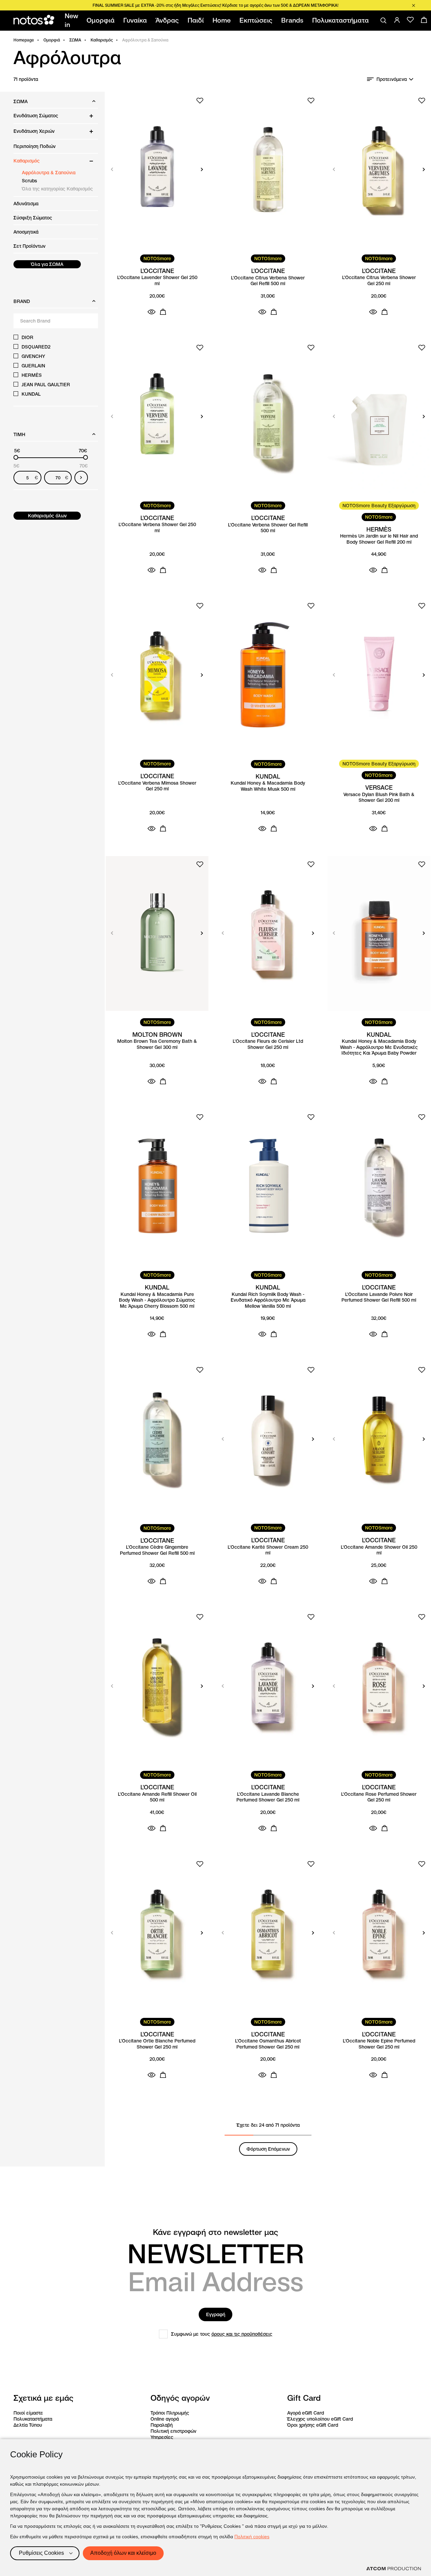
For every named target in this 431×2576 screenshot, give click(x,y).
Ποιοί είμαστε (28, 2413)
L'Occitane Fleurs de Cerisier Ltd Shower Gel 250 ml (268, 1044)
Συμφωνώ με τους (222, 2334)
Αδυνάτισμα (26, 204)
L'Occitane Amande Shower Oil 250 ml (379, 1550)
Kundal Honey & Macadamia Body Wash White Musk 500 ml (268, 786)
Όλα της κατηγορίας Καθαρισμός (57, 189)
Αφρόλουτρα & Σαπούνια (49, 173)
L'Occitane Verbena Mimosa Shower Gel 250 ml (157, 786)
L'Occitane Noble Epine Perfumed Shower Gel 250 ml (379, 2044)
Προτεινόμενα (392, 79)
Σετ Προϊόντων (29, 246)
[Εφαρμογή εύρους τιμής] (81, 478)
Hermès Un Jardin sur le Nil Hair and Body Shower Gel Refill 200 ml (379, 539)
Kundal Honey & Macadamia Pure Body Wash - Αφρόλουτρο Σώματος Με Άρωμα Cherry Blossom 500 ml (157, 1300)
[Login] (397, 20)
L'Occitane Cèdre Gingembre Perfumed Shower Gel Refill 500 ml (157, 1550)
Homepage (24, 40)
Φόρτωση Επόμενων (268, 2149)
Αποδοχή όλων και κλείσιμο (123, 2553)
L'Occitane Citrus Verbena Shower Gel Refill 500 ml (268, 281)
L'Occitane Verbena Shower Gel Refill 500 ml (268, 528)
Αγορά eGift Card (306, 2413)
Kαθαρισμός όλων (47, 516)
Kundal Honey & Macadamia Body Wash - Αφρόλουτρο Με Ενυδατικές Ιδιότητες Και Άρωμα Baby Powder (379, 1047)
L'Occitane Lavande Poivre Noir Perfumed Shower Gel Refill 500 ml (379, 1297)
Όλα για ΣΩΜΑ (47, 264)
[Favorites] (410, 20)
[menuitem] (73, 21)
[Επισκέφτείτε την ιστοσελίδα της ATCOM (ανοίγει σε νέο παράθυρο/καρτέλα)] (394, 2569)
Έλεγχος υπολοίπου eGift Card (320, 2419)
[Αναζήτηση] (384, 21)
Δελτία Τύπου (28, 2425)
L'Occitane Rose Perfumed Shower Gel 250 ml (379, 1797)
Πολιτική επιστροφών (173, 2431)
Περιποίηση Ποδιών (35, 146)
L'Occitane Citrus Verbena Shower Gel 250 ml (379, 281)
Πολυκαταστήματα (33, 2419)
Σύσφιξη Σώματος (33, 218)
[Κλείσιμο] (413, 5)
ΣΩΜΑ (75, 40)
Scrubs (29, 181)
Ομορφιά (52, 40)
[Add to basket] (163, 312)
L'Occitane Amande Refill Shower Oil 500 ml (157, 1797)
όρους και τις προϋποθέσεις (242, 2334)
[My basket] (424, 20)
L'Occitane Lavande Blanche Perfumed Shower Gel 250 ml (268, 1797)
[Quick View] (152, 312)
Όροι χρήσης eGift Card (313, 2425)
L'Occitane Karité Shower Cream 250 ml (268, 1550)
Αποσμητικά (26, 232)
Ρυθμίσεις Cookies (41, 2553)
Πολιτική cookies (252, 2537)
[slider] (16, 457)
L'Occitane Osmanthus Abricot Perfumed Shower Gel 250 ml (268, 2044)
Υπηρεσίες (162, 2437)
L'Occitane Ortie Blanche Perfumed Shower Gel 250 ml (157, 2044)
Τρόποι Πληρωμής (170, 2413)
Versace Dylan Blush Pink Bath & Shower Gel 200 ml (379, 798)
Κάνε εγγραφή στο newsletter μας (215, 2232)
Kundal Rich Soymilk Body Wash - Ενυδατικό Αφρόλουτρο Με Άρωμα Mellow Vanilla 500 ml (268, 1300)
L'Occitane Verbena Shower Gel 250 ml (157, 528)
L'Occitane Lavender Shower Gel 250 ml (157, 281)
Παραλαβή (162, 2425)
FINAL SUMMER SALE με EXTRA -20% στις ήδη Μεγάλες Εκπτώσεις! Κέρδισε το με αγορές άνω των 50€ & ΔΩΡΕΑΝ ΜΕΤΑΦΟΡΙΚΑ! (215, 5)
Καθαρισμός (102, 40)
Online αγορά (165, 2419)
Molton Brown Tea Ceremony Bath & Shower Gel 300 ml (157, 1044)
